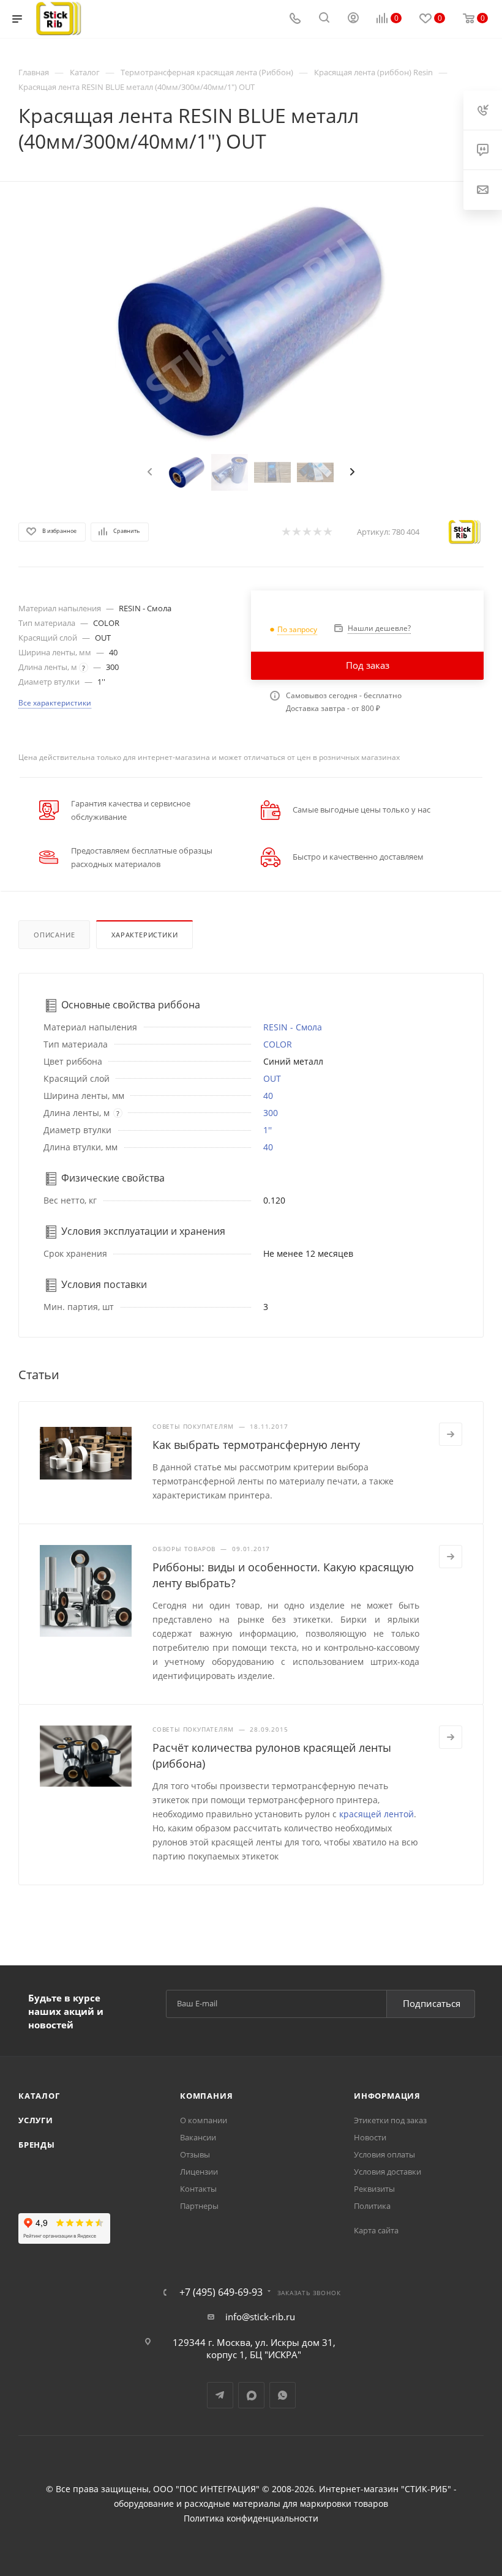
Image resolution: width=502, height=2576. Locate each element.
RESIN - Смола (293, 1027)
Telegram (220, 2395)
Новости (370, 2137)
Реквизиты (374, 2189)
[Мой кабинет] (353, 19)
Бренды (37, 2145)
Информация (387, 2096)
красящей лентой (376, 1814)
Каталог (39, 2096)
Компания (206, 2096)
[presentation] (148, 472)
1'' (268, 1130)
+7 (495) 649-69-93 (221, 2292)
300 (271, 1113)
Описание (54, 935)
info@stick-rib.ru (260, 2317)
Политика (372, 2206)
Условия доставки (388, 2172)
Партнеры (199, 2206)
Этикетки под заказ (390, 2120)
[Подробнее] (451, 1434)
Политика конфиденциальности (251, 2518)
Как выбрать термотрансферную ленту (256, 1445)
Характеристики (144, 935)
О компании (204, 2120)
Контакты (198, 2189)
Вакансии (198, 2137)
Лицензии (199, 2172)
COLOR (278, 1044)
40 (268, 1096)
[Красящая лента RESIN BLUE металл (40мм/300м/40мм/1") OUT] (251, 322)
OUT (272, 1078)
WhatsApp (283, 2395)
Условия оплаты (384, 2154)
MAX (251, 2395)
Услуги (36, 2120)
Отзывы (195, 2154)
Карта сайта (376, 2230)
